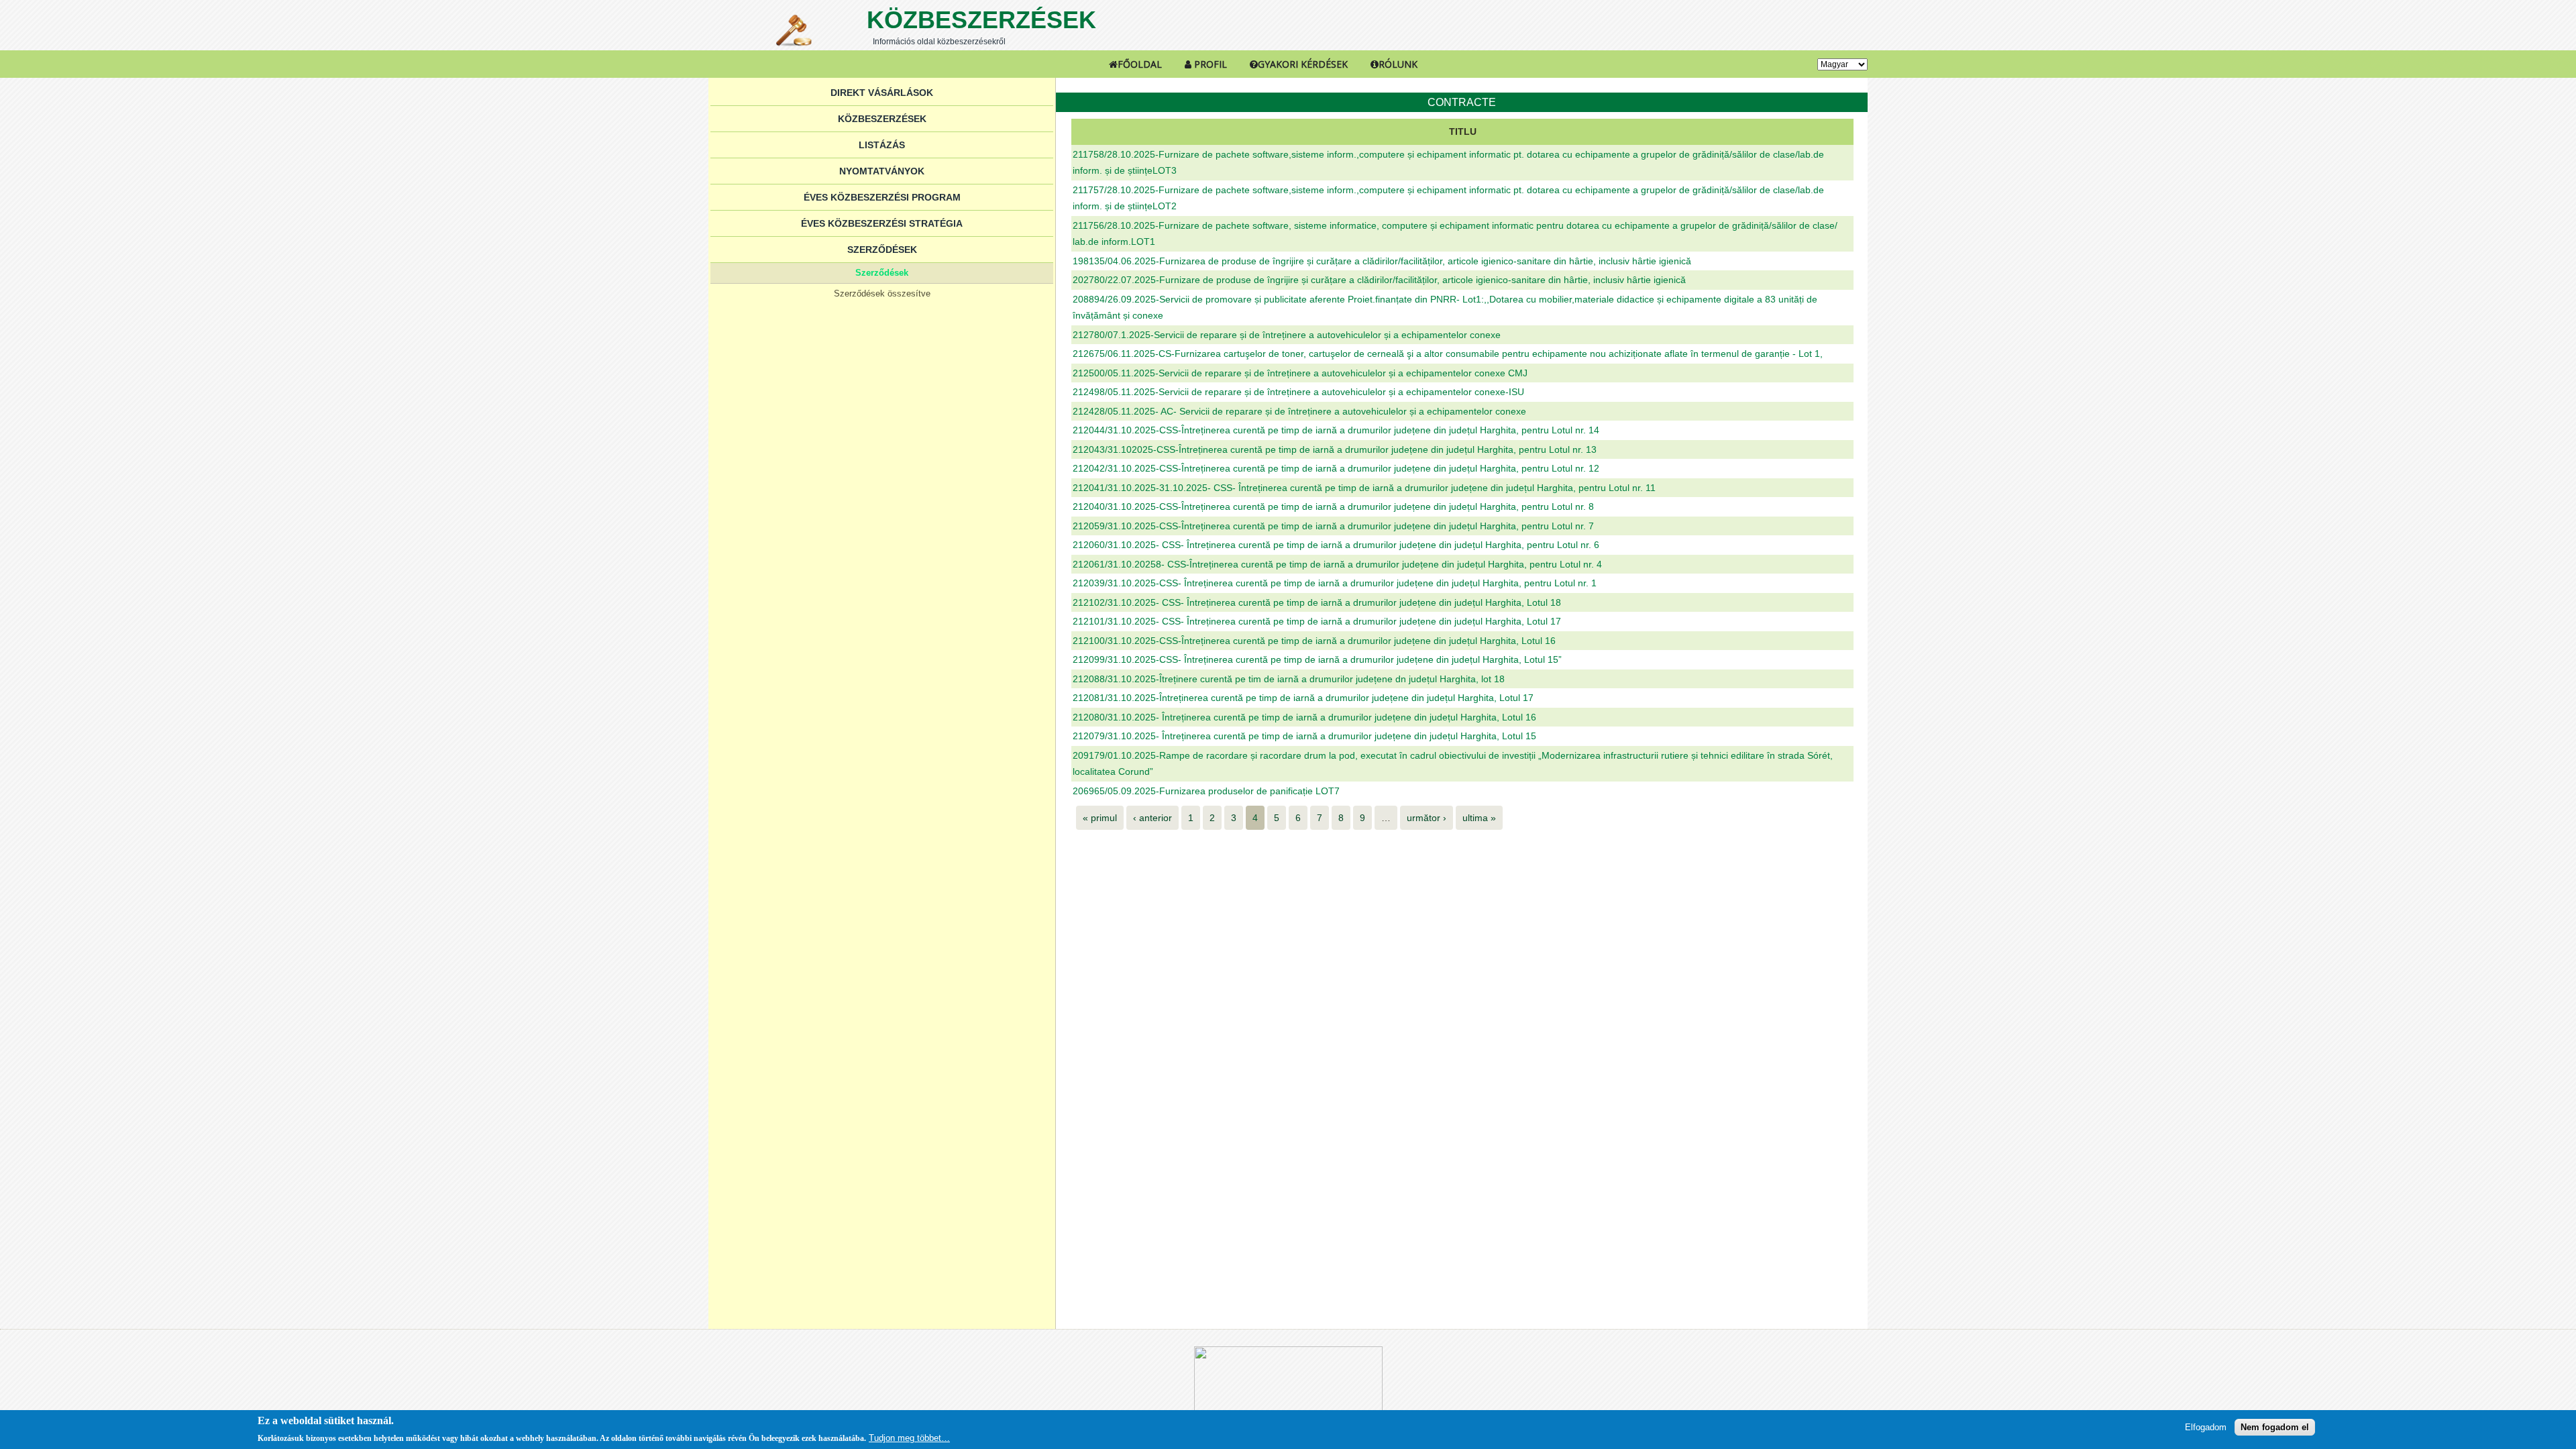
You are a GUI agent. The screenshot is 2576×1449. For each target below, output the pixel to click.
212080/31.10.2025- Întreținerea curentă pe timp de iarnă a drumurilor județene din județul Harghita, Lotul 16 (1304, 717)
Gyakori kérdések (1303, 64)
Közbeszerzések (981, 20)
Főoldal (1140, 64)
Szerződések (882, 250)
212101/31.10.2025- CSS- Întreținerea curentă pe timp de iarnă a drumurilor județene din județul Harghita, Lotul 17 (1317, 621)
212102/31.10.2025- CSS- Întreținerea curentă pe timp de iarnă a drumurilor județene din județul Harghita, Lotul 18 (1317, 602)
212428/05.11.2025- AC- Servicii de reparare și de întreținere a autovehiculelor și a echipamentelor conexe (1299, 411)
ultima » (1479, 818)
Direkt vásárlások (882, 93)
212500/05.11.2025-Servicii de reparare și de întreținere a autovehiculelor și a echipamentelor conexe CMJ (1300, 373)
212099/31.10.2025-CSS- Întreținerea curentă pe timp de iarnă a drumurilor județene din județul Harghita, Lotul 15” (1317, 659)
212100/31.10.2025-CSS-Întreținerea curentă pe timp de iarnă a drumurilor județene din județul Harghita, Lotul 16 (1314, 641)
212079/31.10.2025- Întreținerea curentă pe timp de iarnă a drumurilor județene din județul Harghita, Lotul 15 (1304, 736)
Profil (1209, 64)
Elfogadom (2206, 1427)
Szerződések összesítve (882, 293)
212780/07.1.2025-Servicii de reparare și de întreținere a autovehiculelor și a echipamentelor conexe (1287, 335)
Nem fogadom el (2275, 1427)
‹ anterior (1152, 818)
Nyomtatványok (882, 171)
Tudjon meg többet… (909, 1438)
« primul (1100, 818)
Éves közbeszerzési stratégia (882, 223)
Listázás (882, 145)
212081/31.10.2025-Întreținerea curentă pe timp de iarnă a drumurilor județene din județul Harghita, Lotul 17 (1303, 698)
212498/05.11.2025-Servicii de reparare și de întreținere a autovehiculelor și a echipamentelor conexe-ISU (1298, 392)
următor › (1427, 818)
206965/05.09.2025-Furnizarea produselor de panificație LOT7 (1206, 791)
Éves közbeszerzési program (882, 197)
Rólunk (1398, 64)
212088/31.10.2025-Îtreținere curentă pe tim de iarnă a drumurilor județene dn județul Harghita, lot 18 (1289, 679)
